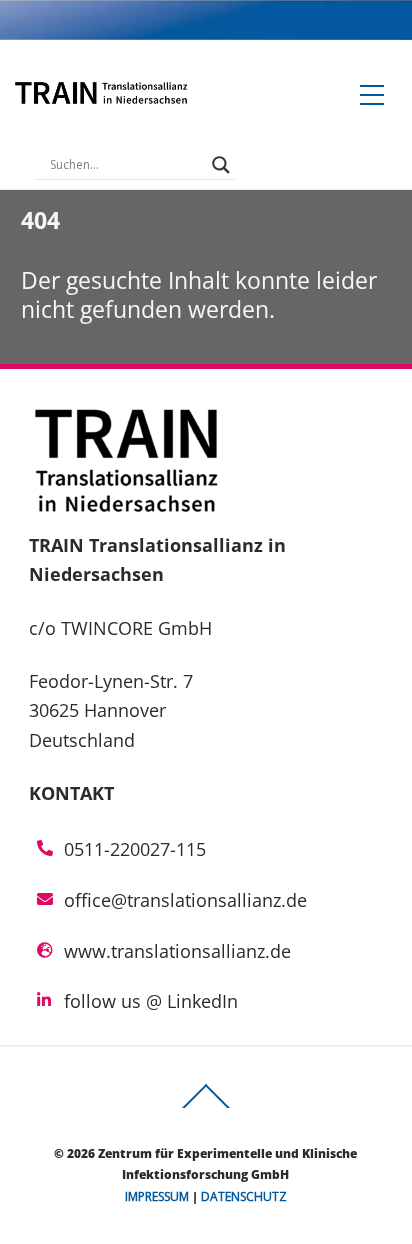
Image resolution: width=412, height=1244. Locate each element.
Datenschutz (244, 1196)
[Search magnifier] (221, 165)
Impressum (157, 1196)
